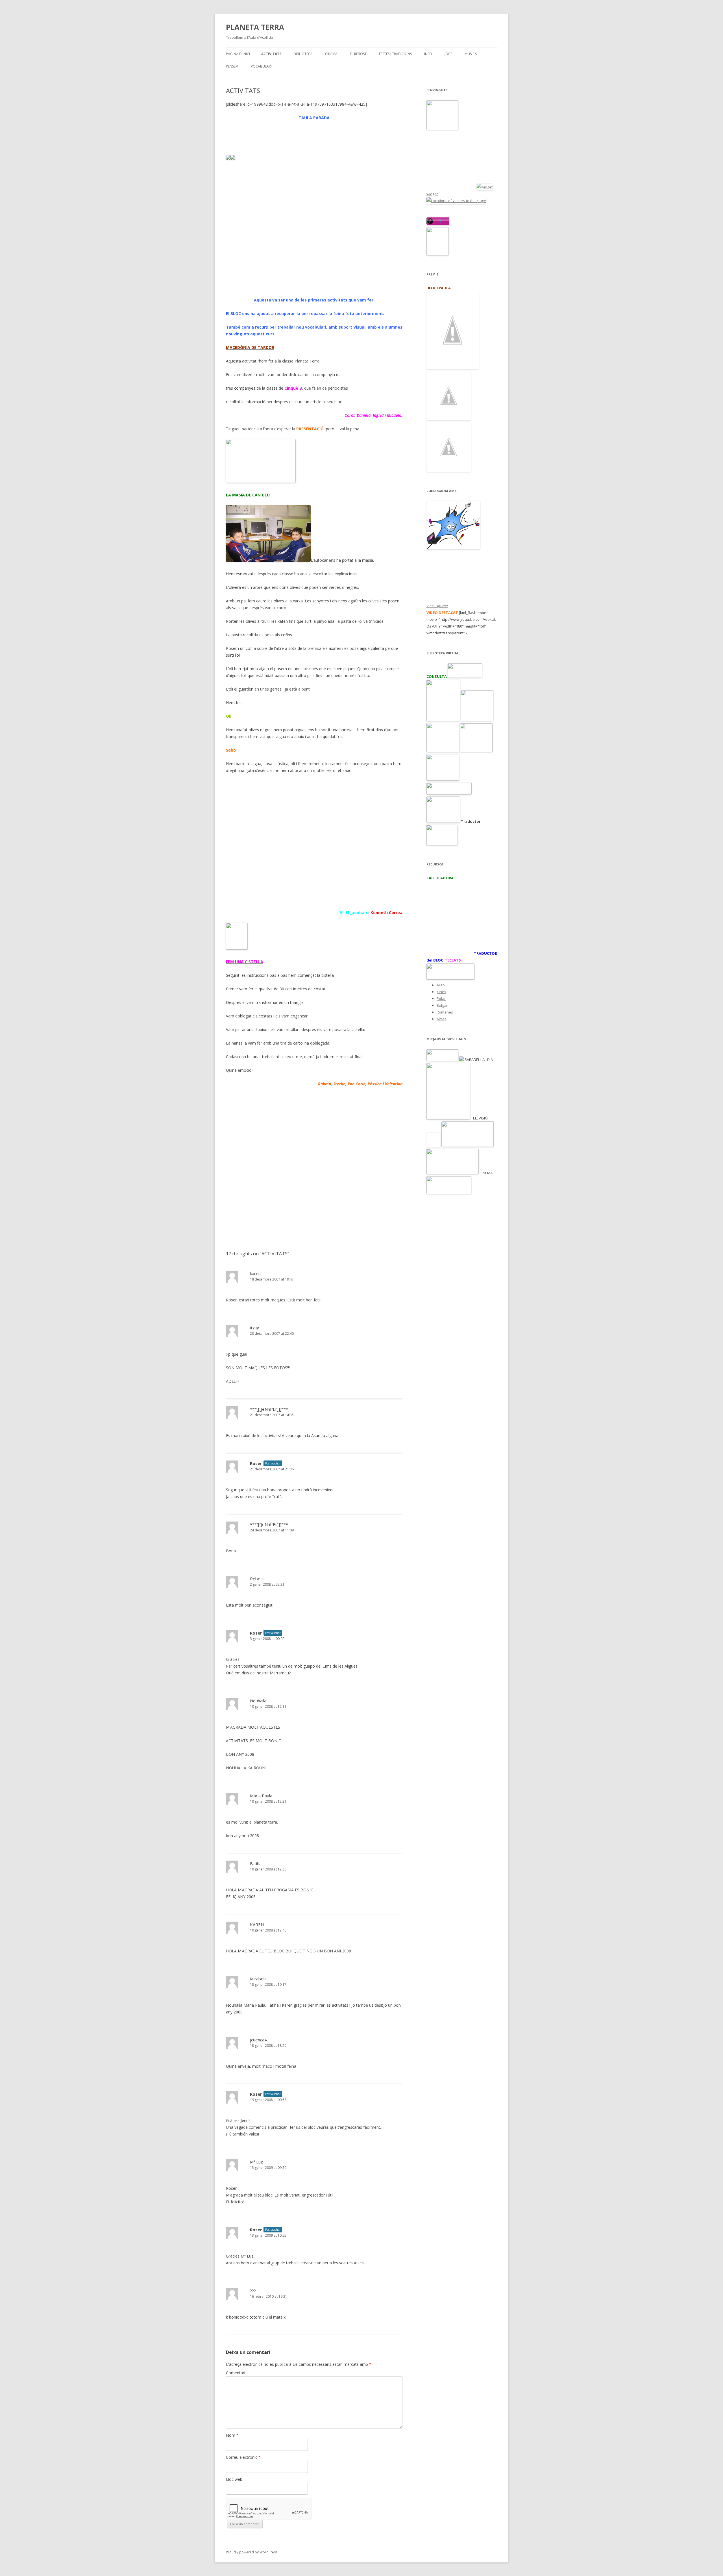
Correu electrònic (243, 2457)
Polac (441, 999)
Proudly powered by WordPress (252, 2552)
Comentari (236, 2373)
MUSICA (471, 54)
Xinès (441, 992)
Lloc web (234, 2479)
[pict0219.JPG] (268, 560)
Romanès (445, 1012)
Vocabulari (261, 66)
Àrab (441, 985)
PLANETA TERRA (255, 27)
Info (428, 54)
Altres (442, 1019)
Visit (437, 606)
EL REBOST (358, 54)
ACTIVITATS (271, 54)
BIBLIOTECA (303, 54)
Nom (232, 2435)
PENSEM (232, 66)
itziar (255, 1328)
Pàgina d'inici (238, 54)
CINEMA (331, 54)
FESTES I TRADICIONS (395, 54)
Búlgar (442, 1005)
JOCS (448, 54)
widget (432, 194)
